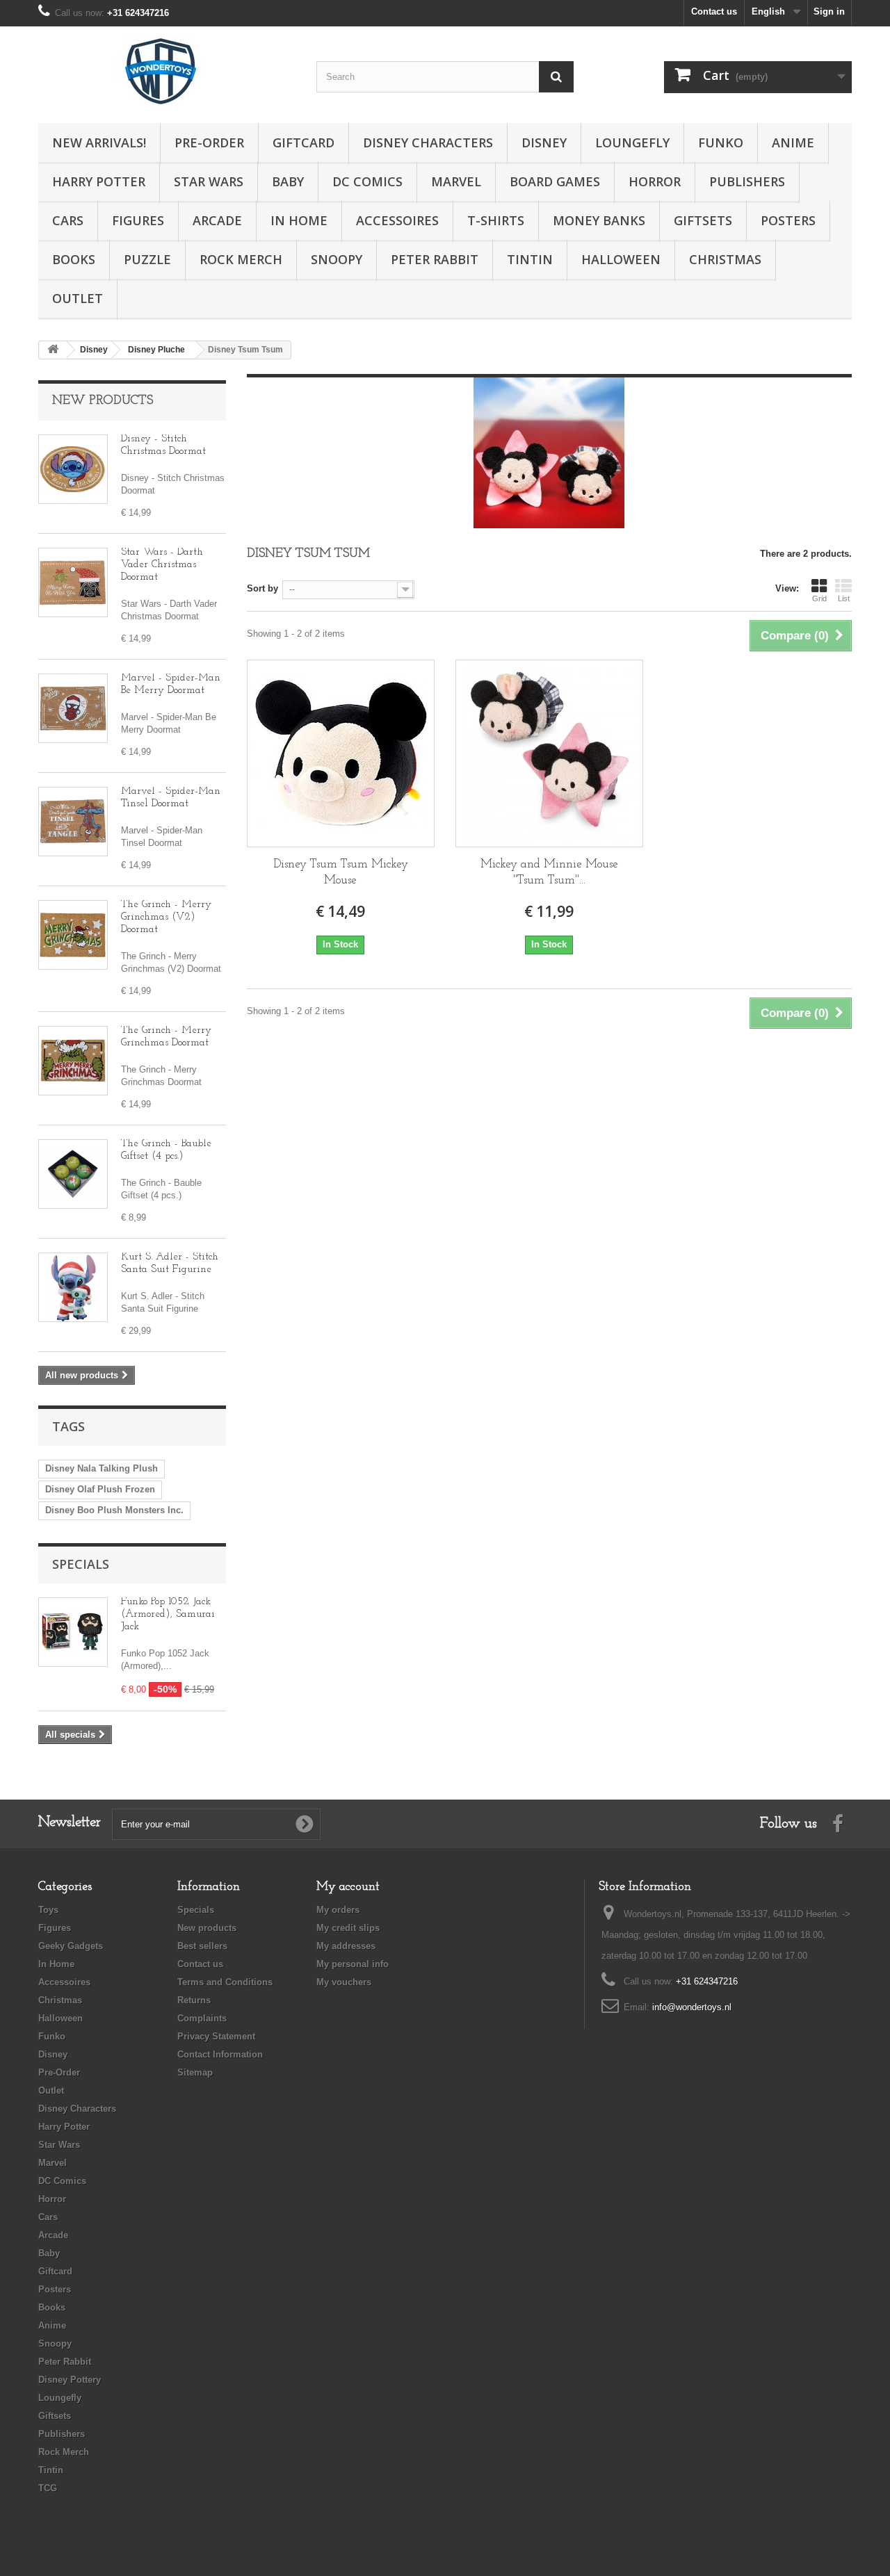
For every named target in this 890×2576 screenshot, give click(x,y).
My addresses (346, 1946)
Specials (81, 1564)
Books (74, 259)
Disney (544, 142)
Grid (819, 598)
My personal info (353, 1964)
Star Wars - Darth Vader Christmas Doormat (162, 565)
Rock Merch (241, 259)
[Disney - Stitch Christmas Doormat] (73, 469)
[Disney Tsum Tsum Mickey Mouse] (341, 753)
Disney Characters (428, 142)
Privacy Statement (216, 2036)
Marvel (456, 181)
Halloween (621, 259)
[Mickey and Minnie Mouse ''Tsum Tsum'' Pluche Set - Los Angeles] (549, 753)
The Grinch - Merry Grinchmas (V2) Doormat (166, 917)
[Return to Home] (53, 350)
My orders (338, 1910)
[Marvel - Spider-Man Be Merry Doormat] (73, 708)
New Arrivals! (99, 142)
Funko (721, 142)
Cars (68, 220)
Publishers (747, 181)
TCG (48, 2488)
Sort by (262, 588)
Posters (788, 220)
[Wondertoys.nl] (167, 71)
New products (103, 401)
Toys (48, 1910)
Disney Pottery (70, 2380)
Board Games (555, 181)
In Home (299, 220)
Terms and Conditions (225, 1982)
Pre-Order (209, 142)
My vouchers (344, 1982)
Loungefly (632, 142)
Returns (194, 2000)
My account (348, 1887)
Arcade (217, 220)
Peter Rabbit (435, 259)
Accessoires (397, 220)
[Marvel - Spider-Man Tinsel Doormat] (73, 822)
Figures (138, 220)
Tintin (530, 259)
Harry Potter (99, 181)
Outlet (78, 298)
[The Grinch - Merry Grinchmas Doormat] (73, 1061)
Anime (793, 142)
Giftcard (304, 142)
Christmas (725, 259)
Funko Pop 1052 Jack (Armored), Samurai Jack (168, 1614)
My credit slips (348, 1928)
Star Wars (209, 181)
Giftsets (703, 220)
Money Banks (599, 220)
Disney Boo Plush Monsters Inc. (114, 1510)
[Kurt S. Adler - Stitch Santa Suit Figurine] (73, 1287)
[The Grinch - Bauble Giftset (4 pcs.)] (73, 1174)
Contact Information (220, 2054)
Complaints (202, 2018)
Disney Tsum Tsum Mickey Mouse (341, 872)
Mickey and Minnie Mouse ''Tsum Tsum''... (549, 872)
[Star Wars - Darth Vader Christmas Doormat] (73, 582)
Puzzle (147, 259)
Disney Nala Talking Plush (102, 1468)
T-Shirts (496, 220)
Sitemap (195, 2072)
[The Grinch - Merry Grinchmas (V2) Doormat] (73, 935)
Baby (288, 181)
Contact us (714, 11)
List (844, 598)
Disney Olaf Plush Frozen (100, 1489)
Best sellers (202, 1946)
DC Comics (367, 181)
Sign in (829, 11)
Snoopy (337, 259)
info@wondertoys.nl (692, 2007)
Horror (655, 181)
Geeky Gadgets (71, 1946)
